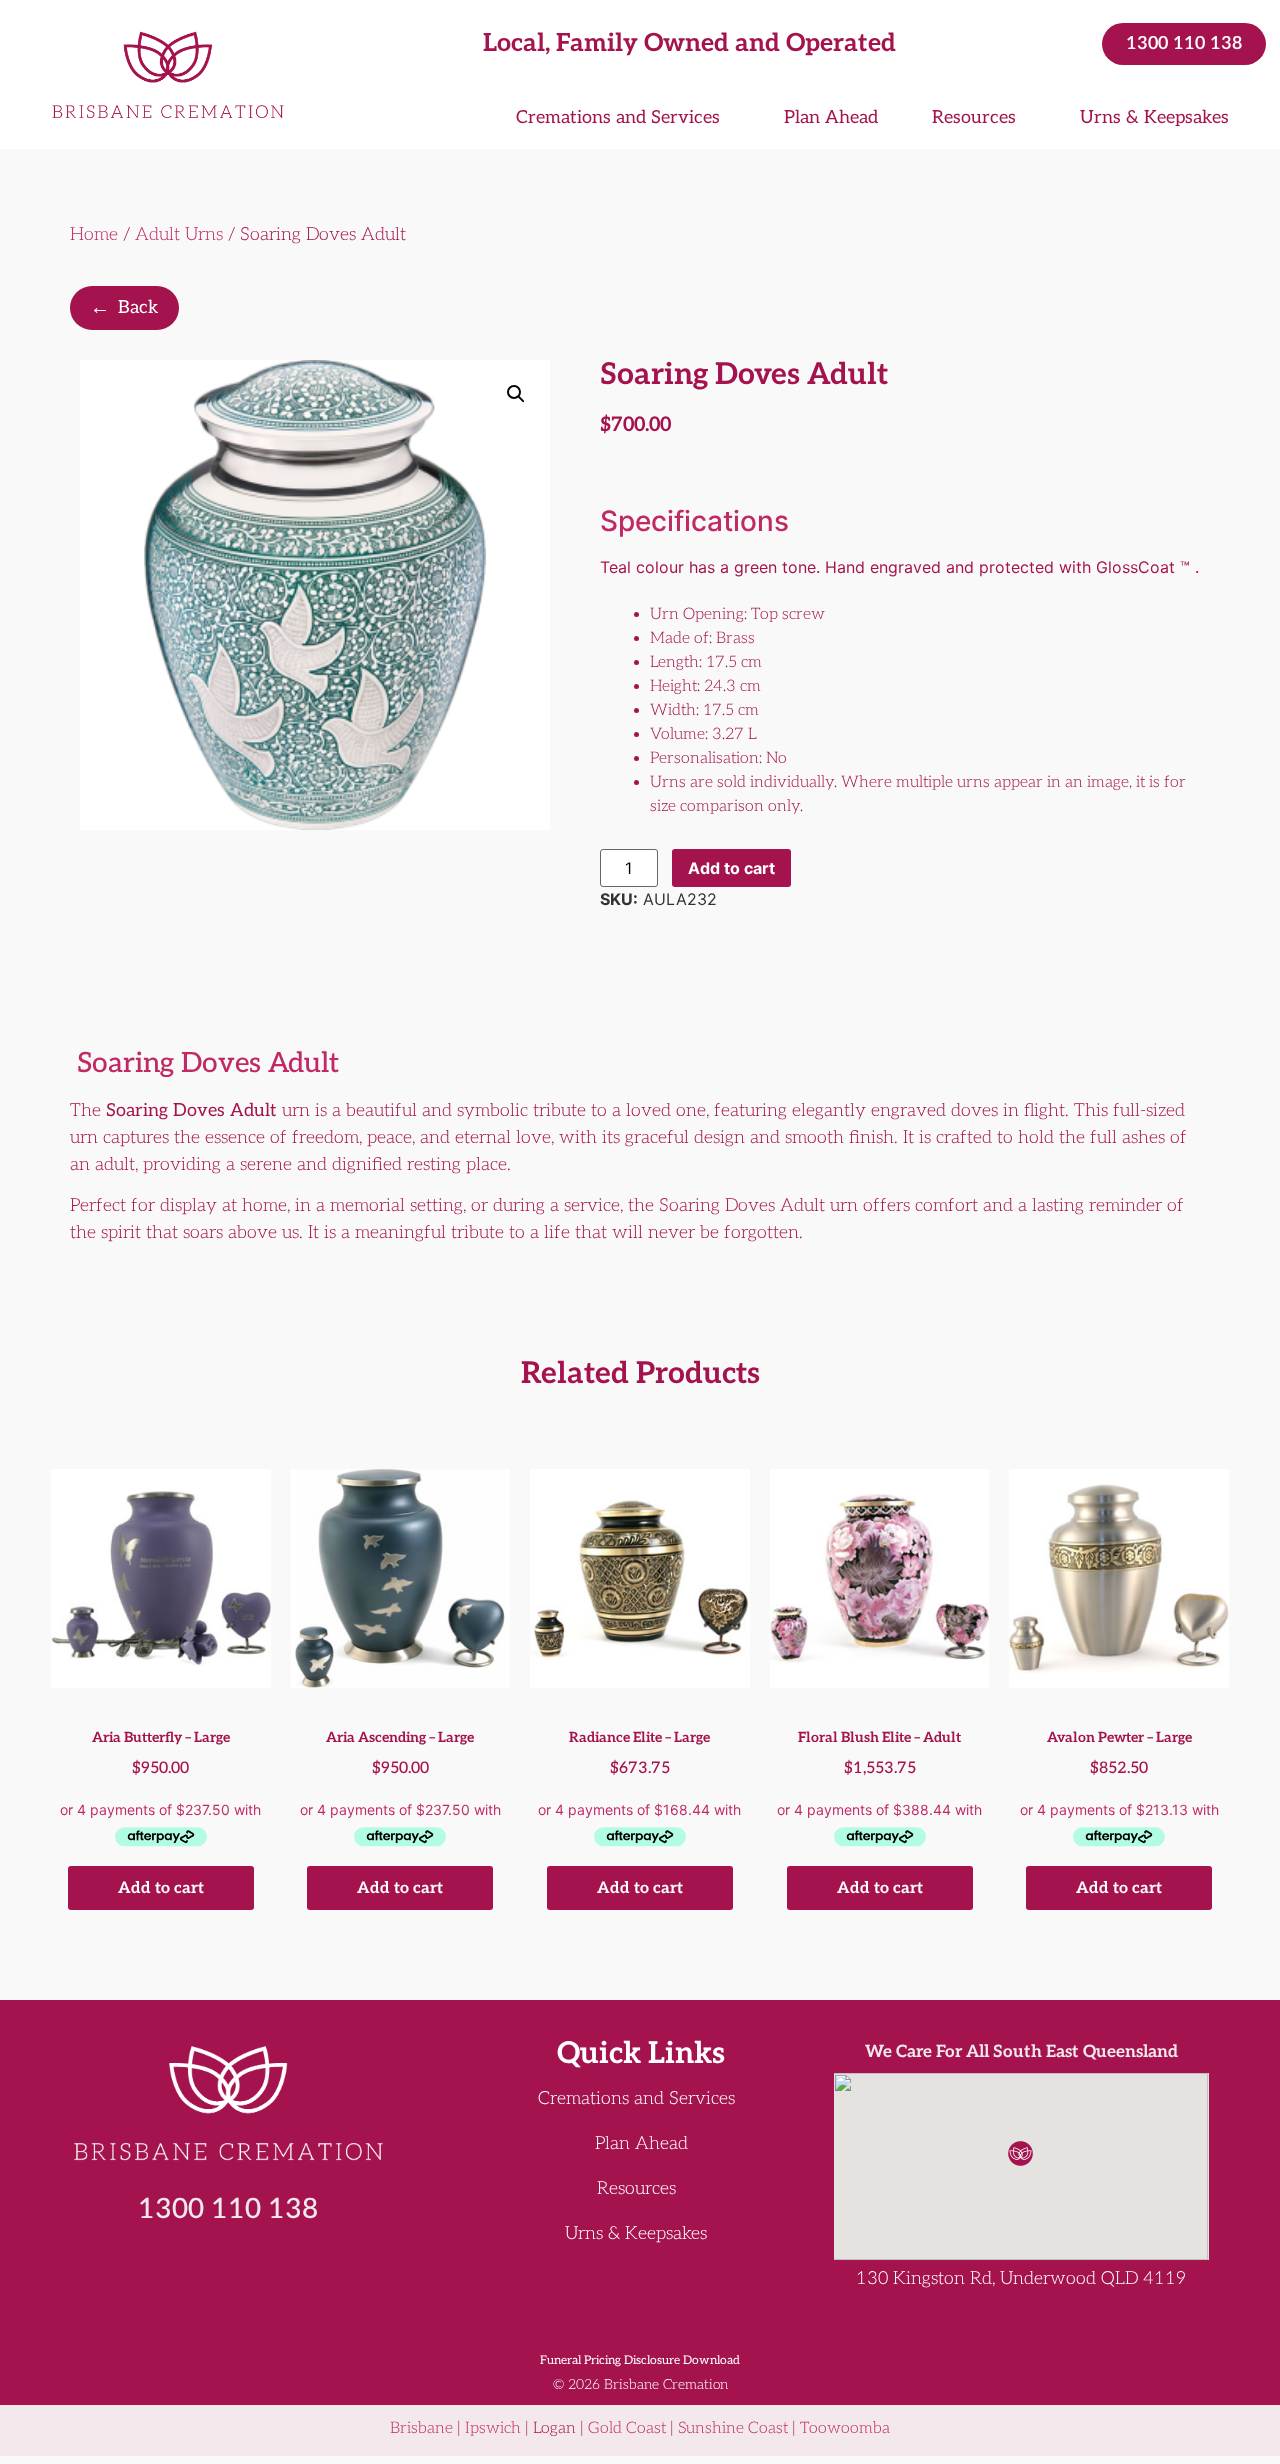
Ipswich (493, 2428)
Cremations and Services (618, 117)
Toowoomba (845, 2428)
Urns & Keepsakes (1154, 117)
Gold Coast (627, 2428)
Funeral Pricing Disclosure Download (640, 2360)
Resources (974, 117)
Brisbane (421, 2428)
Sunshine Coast (733, 2428)
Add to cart (731, 868)
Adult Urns (179, 234)
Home (94, 234)
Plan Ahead (831, 117)
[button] (516, 394)
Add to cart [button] (161, 1888)
